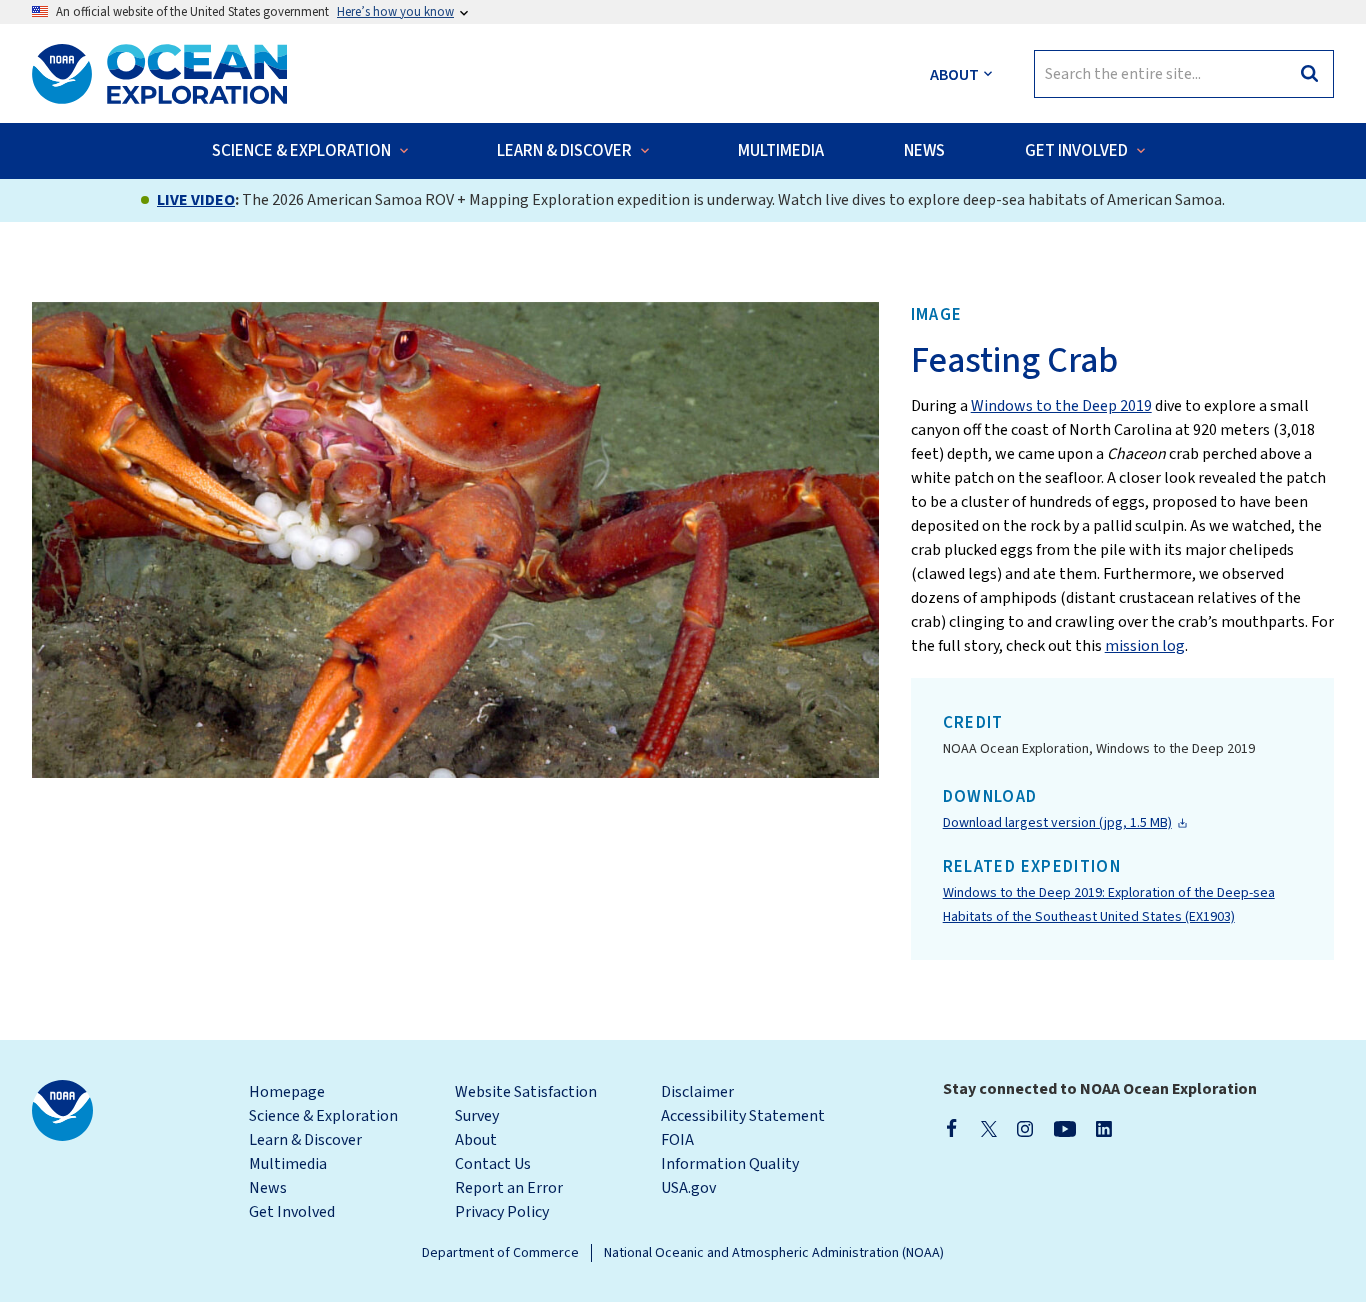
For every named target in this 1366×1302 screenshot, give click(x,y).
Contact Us (493, 1164)
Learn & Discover (305, 1140)
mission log (1145, 646)
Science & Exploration (323, 1116)
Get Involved (292, 1212)
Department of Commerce (500, 1253)
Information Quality (730, 1164)
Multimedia (288, 1164)
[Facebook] (952, 1128)
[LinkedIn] (1104, 1128)
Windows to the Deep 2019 (1061, 406)
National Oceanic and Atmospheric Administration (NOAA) (774, 1253)
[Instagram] (1025, 1128)
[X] (989, 1128)
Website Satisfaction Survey (526, 1104)
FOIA (677, 1140)
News (268, 1188)
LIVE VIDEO (196, 200)
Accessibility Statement (743, 1116)
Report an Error (509, 1188)
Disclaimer (697, 1092)
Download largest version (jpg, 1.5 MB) (1057, 823)
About (476, 1140)
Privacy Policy (502, 1212)
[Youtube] (1064, 1128)
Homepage (287, 1092)
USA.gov (688, 1188)
